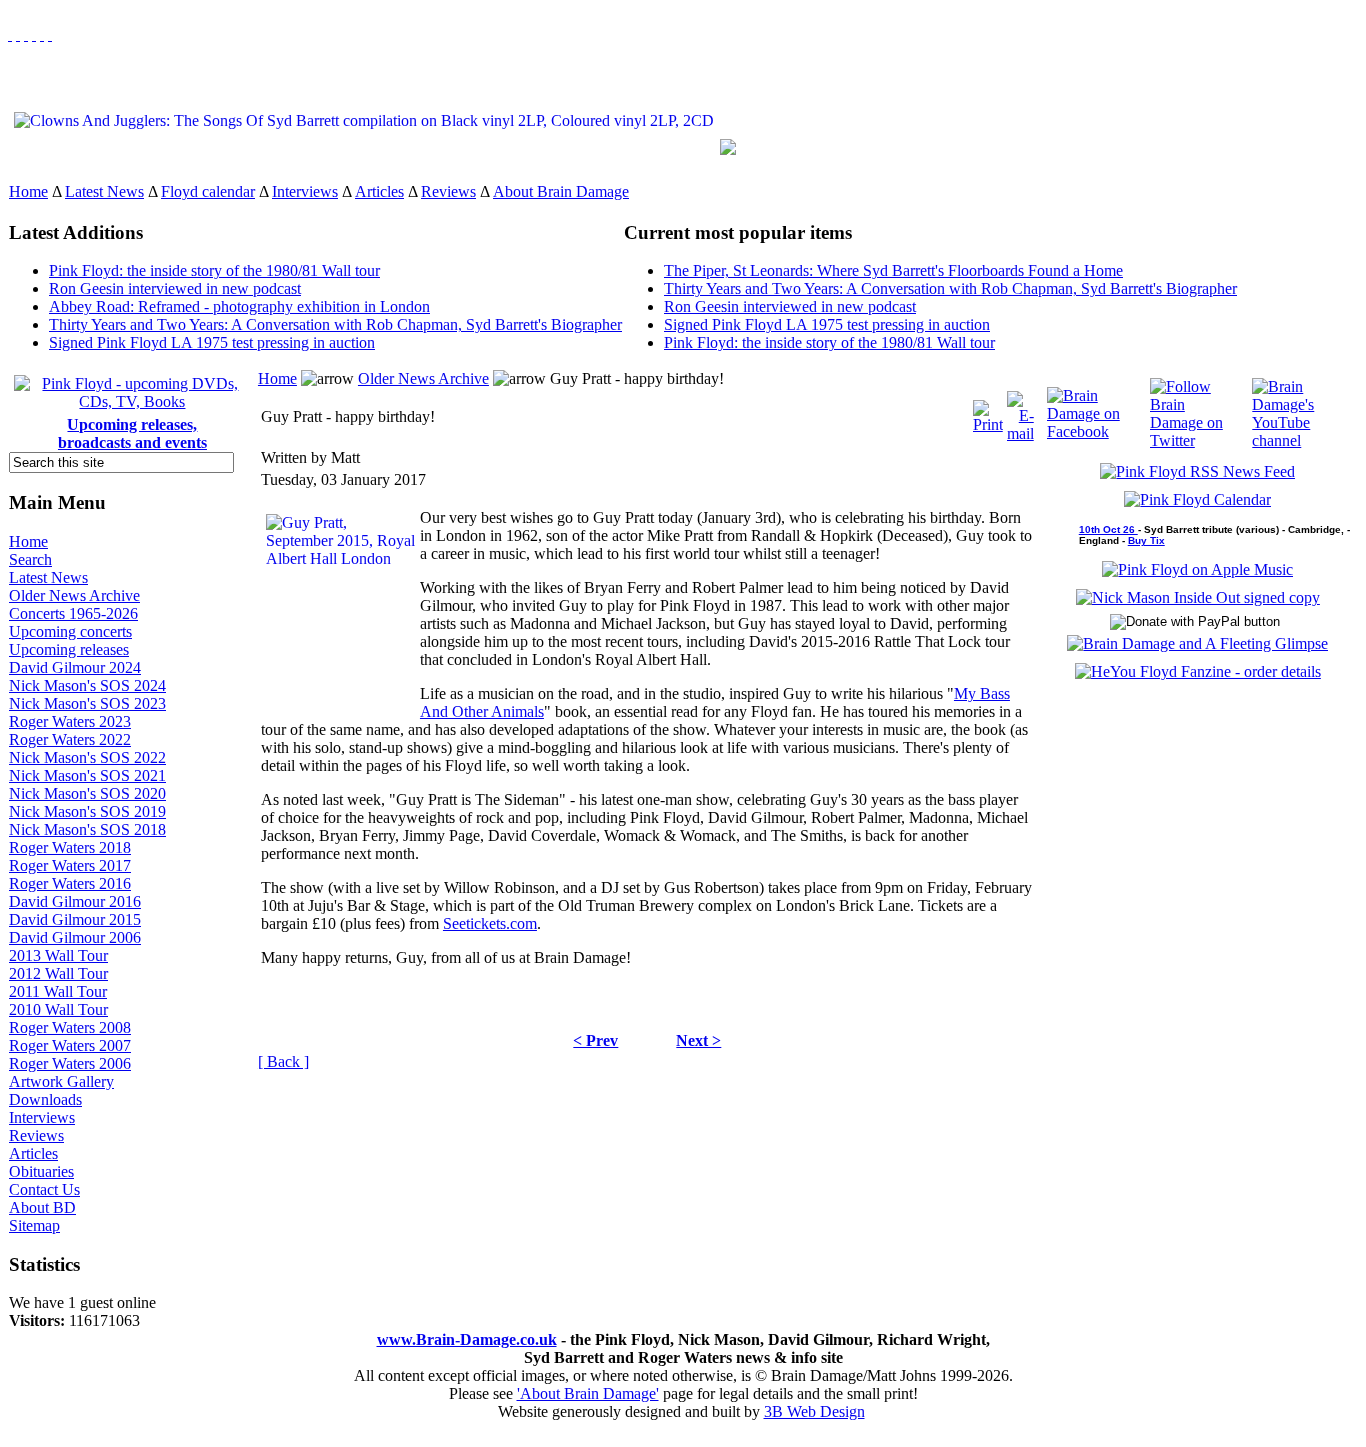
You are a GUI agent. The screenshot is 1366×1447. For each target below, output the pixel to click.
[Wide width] (18, 34)
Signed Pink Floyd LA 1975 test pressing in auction (212, 342)
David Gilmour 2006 (75, 937)
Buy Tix (1146, 540)
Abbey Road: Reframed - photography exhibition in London (239, 306)
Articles (379, 191)
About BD (42, 1207)
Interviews (305, 191)
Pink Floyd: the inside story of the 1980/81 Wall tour (214, 270)
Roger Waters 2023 (70, 721)
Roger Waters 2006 (70, 1063)
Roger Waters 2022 (70, 739)
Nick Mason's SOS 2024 (87, 685)
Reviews (448, 191)
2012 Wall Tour (58, 973)
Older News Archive (74, 595)
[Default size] (42, 34)
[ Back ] (283, 1061)
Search (30, 559)
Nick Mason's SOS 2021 (87, 775)
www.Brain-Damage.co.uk (467, 1339)
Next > (698, 1040)
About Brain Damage (561, 191)
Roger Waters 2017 (70, 865)
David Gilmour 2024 (75, 667)
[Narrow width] (26, 34)
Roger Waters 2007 (70, 1045)
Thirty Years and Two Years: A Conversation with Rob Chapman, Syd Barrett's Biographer (335, 324)
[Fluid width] (10, 34)
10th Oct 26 (1108, 529)
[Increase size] (34, 34)
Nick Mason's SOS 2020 (87, 793)
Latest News (104, 191)
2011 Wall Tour (58, 991)
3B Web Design (814, 1411)
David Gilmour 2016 (75, 901)
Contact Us (44, 1189)
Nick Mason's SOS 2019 (87, 811)
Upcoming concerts (70, 631)
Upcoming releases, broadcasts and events (132, 433)
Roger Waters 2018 (70, 847)
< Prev (595, 1040)
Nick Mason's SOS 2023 (87, 703)
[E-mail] (1020, 411)
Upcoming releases (69, 649)
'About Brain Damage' (588, 1393)
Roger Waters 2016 (70, 883)
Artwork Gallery (61, 1081)
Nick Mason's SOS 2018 (87, 829)
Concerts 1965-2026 (73, 613)
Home (28, 191)
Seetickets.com (490, 923)
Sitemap (34, 1225)
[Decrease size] (50, 34)
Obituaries (41, 1171)
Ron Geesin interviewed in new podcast (175, 288)
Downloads (45, 1099)
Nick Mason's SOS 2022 (87, 757)
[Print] (988, 411)
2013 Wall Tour (58, 955)
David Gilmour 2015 (75, 919)
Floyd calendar (208, 191)
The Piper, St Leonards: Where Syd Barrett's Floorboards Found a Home (893, 270)
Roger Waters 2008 (70, 1027)
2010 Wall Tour (58, 1009)
